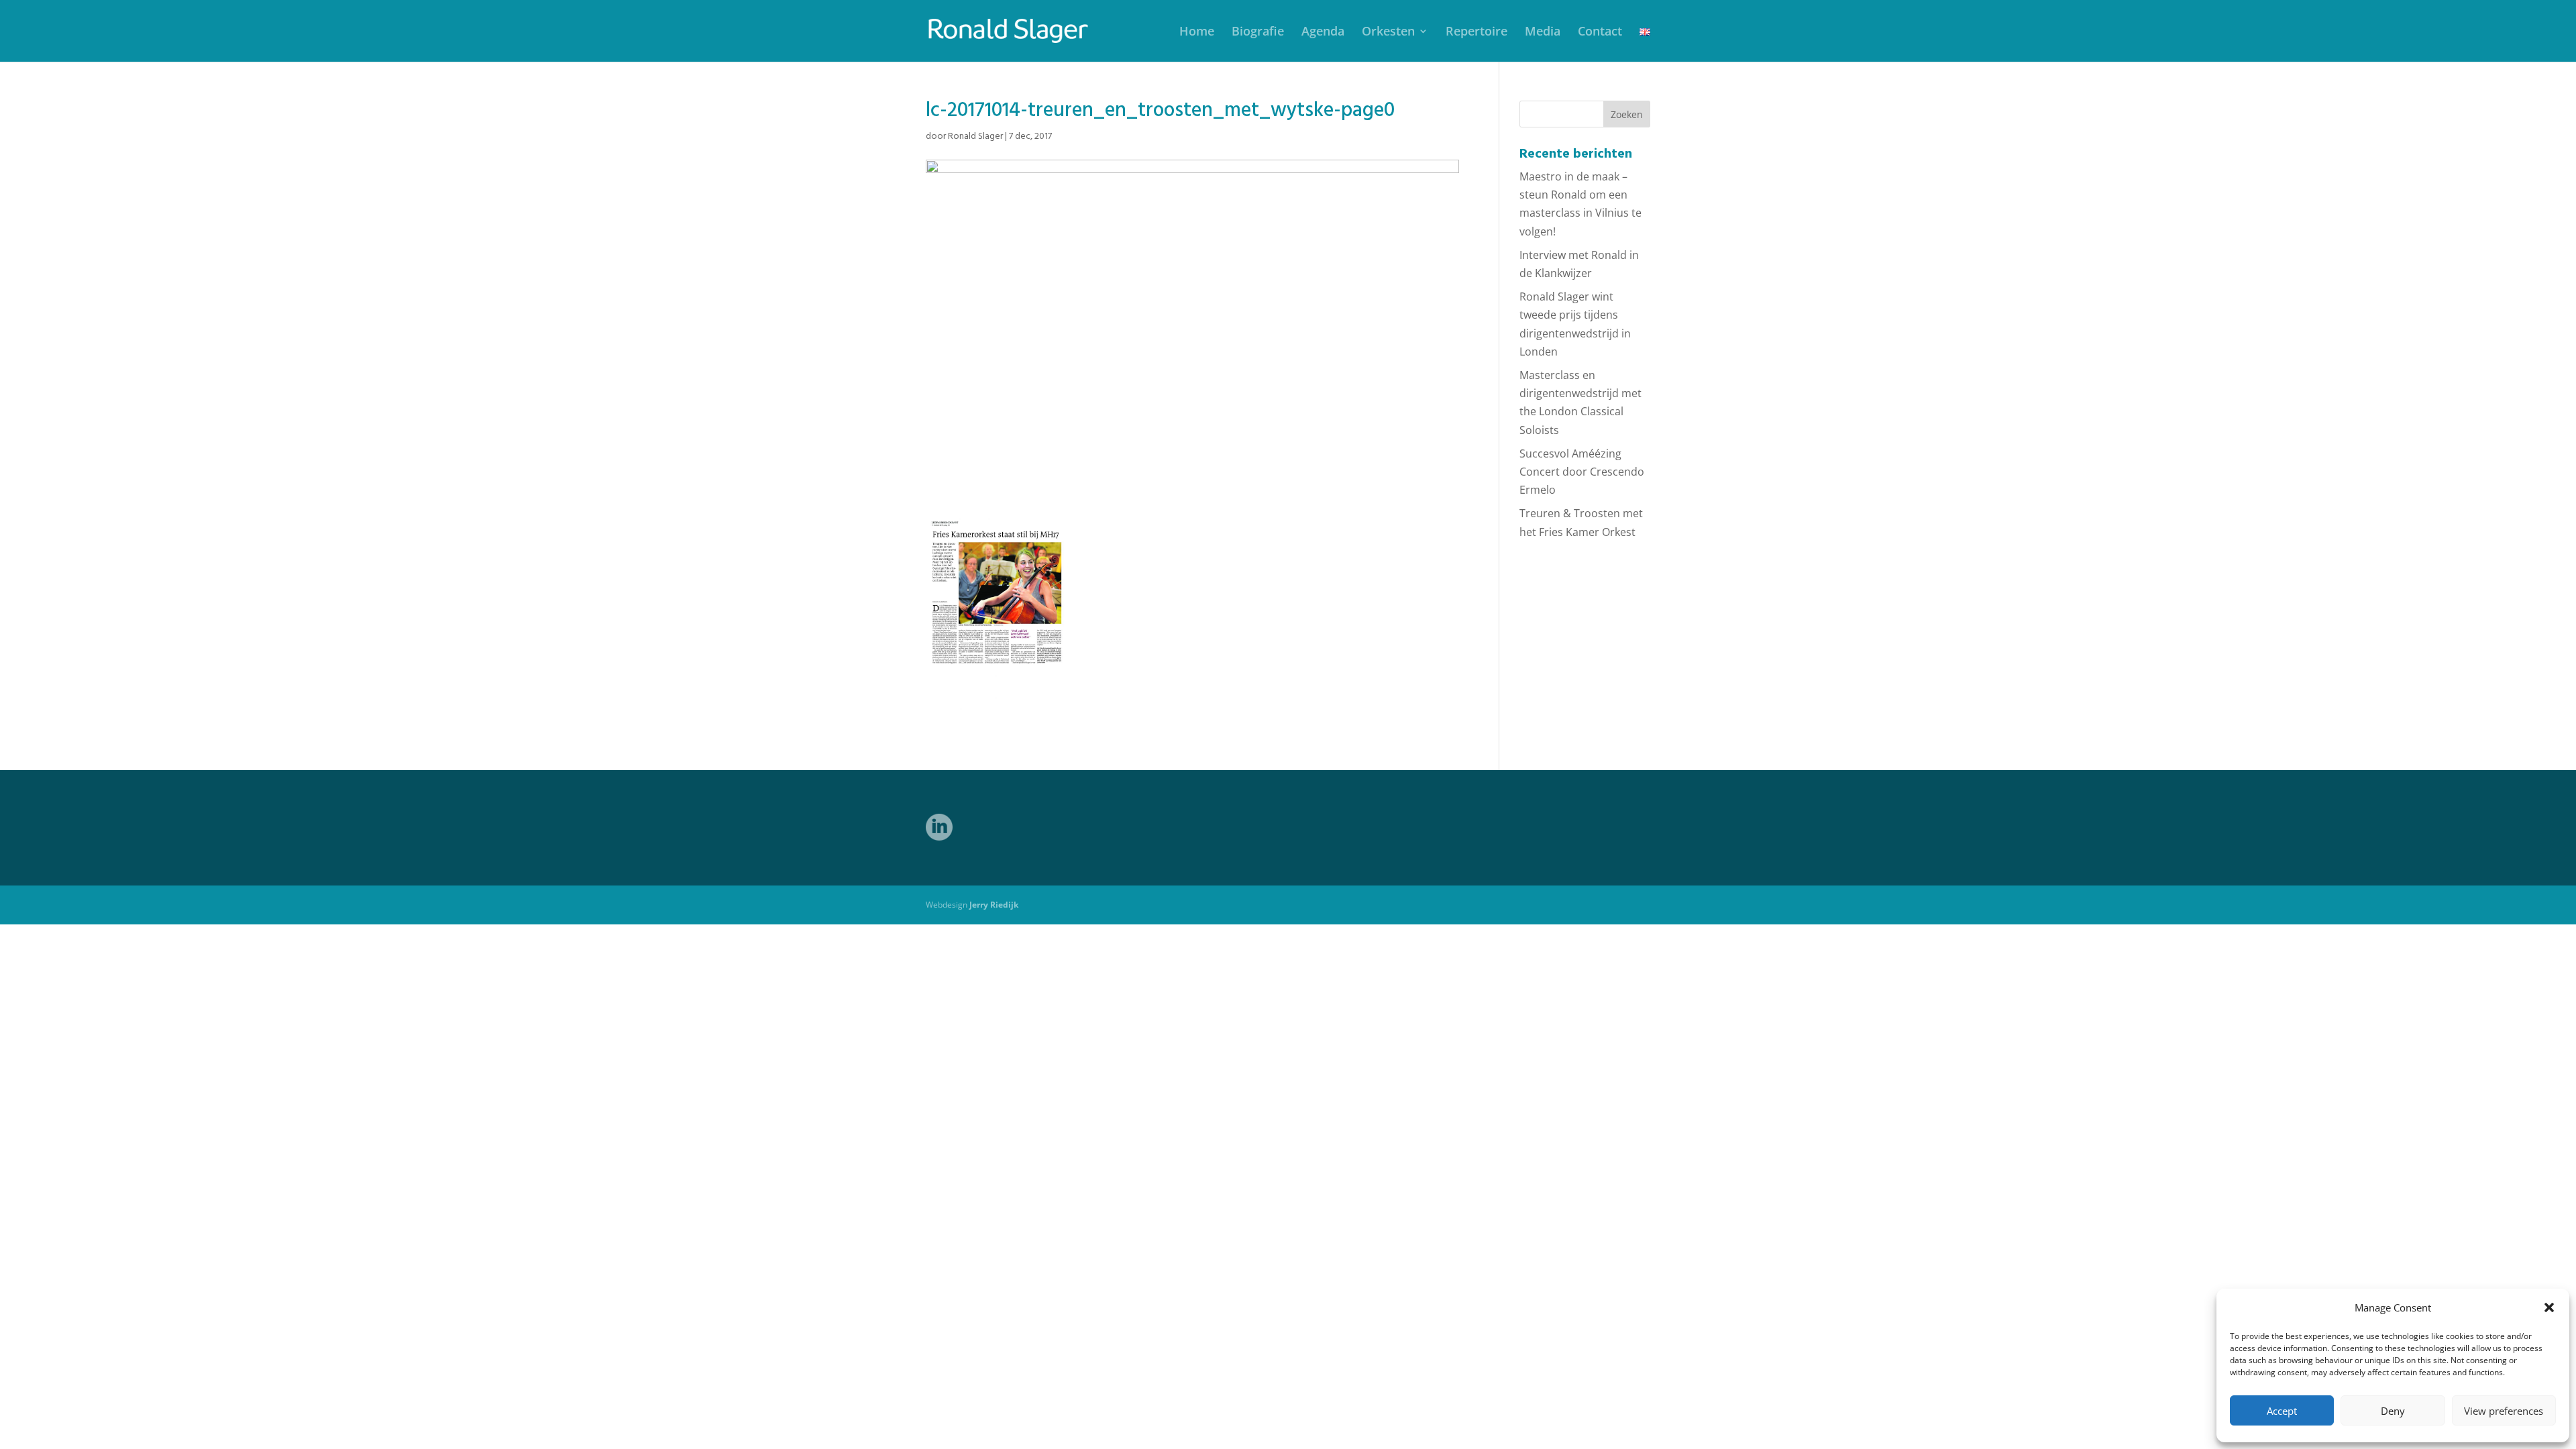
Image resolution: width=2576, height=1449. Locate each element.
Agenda (1323, 33)
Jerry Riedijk (994, 905)
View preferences (2504, 1411)
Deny (2393, 1411)
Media (1543, 33)
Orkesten (1388, 33)
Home (1197, 33)
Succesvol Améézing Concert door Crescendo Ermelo (1582, 472)
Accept (2282, 1411)
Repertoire (1477, 33)
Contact (1600, 33)
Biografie (1258, 33)
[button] (2549, 1307)
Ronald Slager (975, 137)
